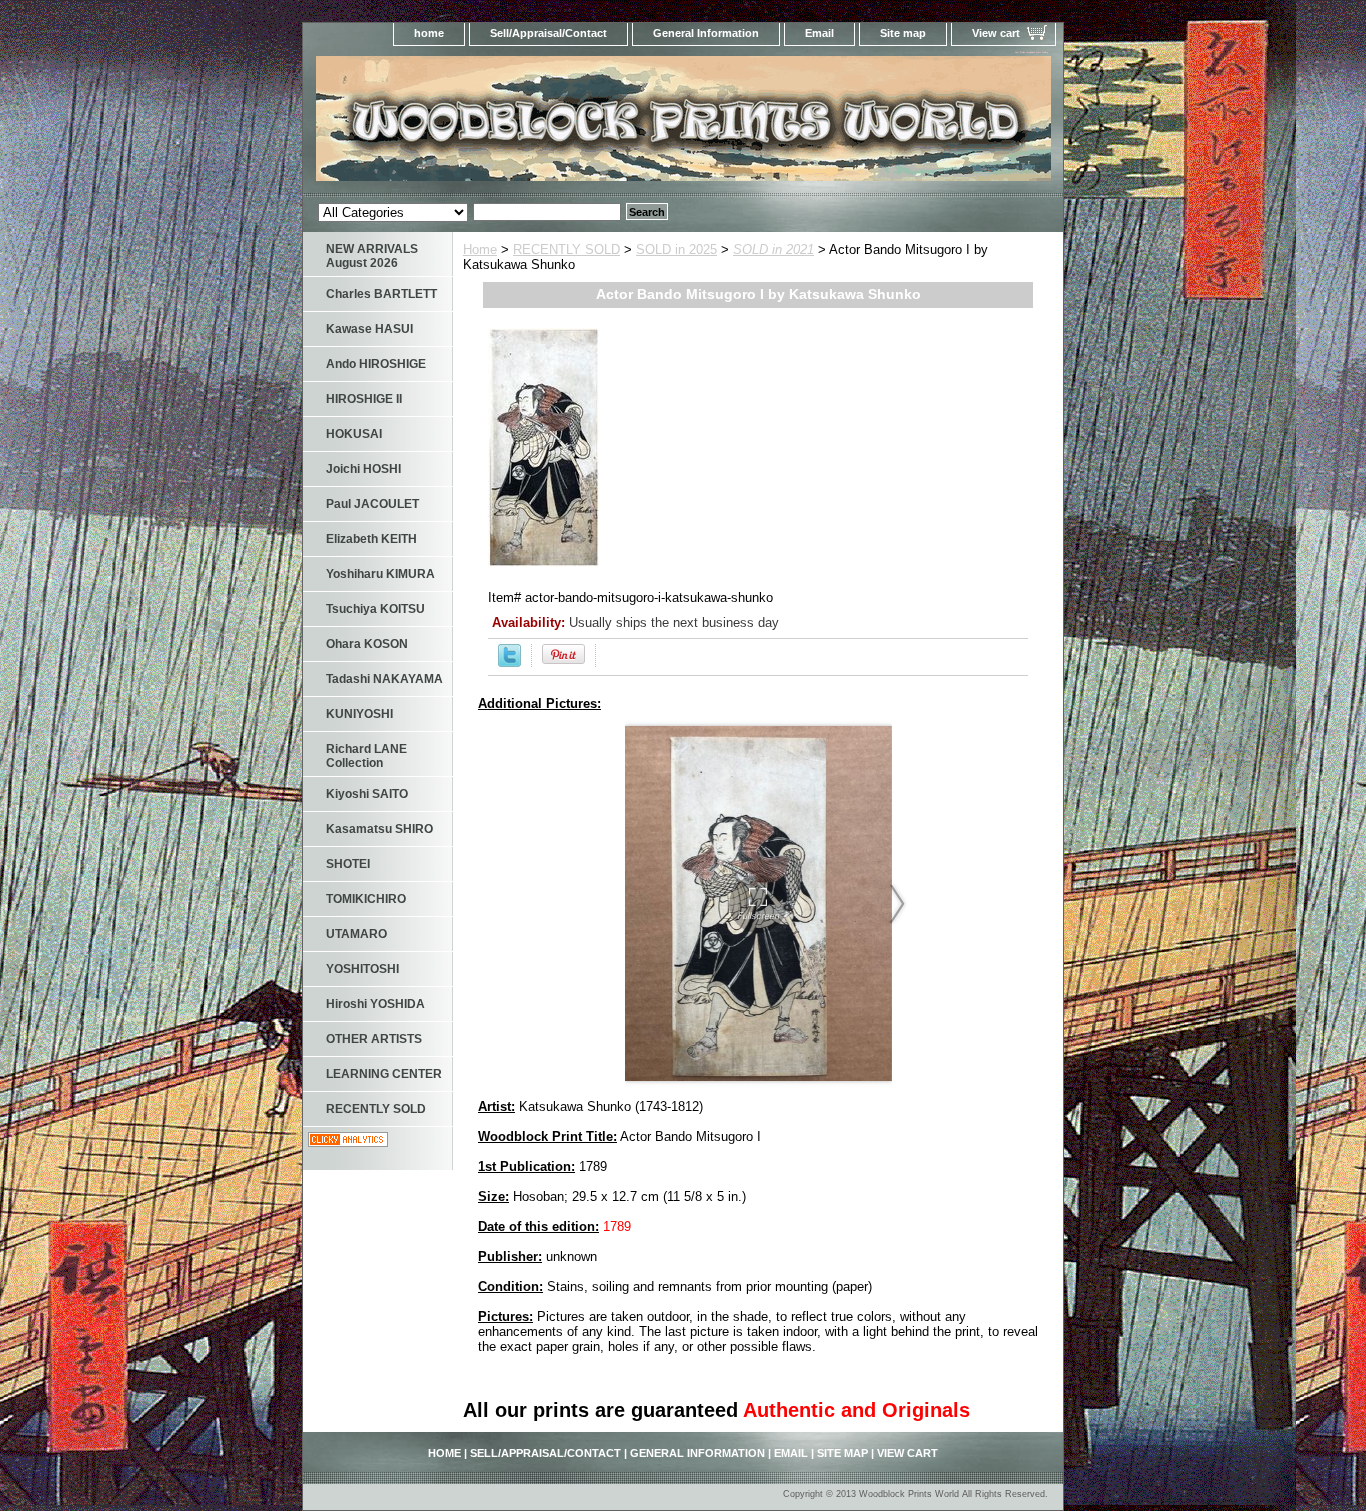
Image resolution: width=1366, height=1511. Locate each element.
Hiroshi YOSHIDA (375, 1004)
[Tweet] (509, 662)
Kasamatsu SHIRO (379, 829)
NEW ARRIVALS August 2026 (372, 256)
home (429, 33)
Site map (903, 33)
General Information (706, 33)
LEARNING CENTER (384, 1074)
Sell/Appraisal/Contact (548, 33)
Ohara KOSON (367, 644)
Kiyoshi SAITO (367, 794)
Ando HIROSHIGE (376, 364)
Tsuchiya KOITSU (375, 609)
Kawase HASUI (369, 329)
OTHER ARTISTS (374, 1039)
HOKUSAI (354, 434)
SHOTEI (348, 864)
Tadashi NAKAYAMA (384, 679)
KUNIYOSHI (359, 714)
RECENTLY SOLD (566, 249)
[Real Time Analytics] (348, 1142)
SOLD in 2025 (676, 249)
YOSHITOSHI (362, 969)
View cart (996, 33)
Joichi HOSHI (363, 469)
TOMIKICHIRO (366, 899)
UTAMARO (356, 934)
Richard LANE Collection (366, 756)
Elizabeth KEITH (371, 539)
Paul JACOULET (372, 504)
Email (819, 33)
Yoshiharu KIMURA (380, 574)
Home (480, 249)
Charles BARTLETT (381, 294)
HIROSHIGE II (364, 399)
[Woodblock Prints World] (553, 124)
